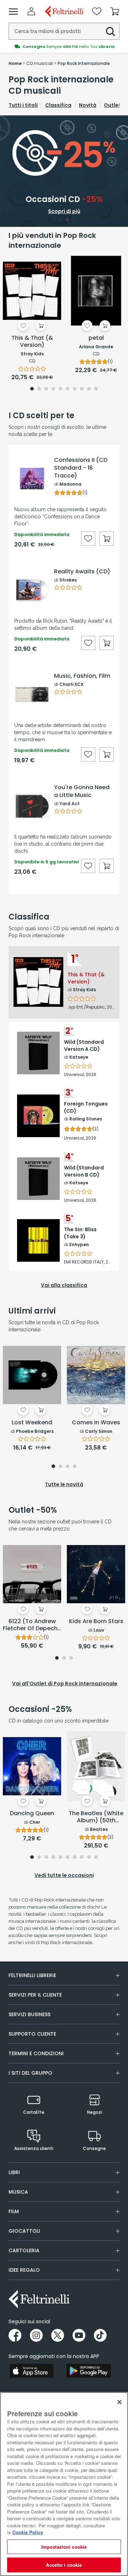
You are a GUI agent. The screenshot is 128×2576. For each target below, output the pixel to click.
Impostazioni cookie (64, 2547)
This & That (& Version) (32, 342)
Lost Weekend (32, 1423)
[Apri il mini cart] (115, 11)
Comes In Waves (96, 1423)
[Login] (31, 11)
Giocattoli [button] (24, 2231)
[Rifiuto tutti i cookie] (119, 2402)
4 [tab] (75, 220)
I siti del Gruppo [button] (30, 2073)
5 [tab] (60, 389)
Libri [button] (14, 2172)
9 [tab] (89, 389)
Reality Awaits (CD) (82, 572)
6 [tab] (68, 389)
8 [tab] (82, 389)
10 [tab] (96, 389)
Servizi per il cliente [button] (35, 1995)
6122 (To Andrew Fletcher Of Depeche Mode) (32, 1625)
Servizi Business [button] (30, 2014)
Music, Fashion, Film (82, 676)
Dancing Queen (32, 1814)
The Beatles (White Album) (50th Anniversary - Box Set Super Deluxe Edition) (96, 1817)
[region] (64, 2484)
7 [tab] (75, 389)
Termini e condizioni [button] (36, 2053)
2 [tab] (60, 220)
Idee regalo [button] (24, 2270)
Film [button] (14, 2211)
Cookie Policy (28, 2532)
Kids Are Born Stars (96, 1622)
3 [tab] (68, 220)
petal (96, 338)
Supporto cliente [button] (32, 2034)
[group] (64, 47)
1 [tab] (53, 220)
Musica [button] (18, 2192)
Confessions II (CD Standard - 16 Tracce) (81, 468)
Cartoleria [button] (24, 2250)
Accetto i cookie (64, 2565)
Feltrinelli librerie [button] (32, 1975)
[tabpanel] (64, 171)
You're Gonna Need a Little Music (82, 791)
